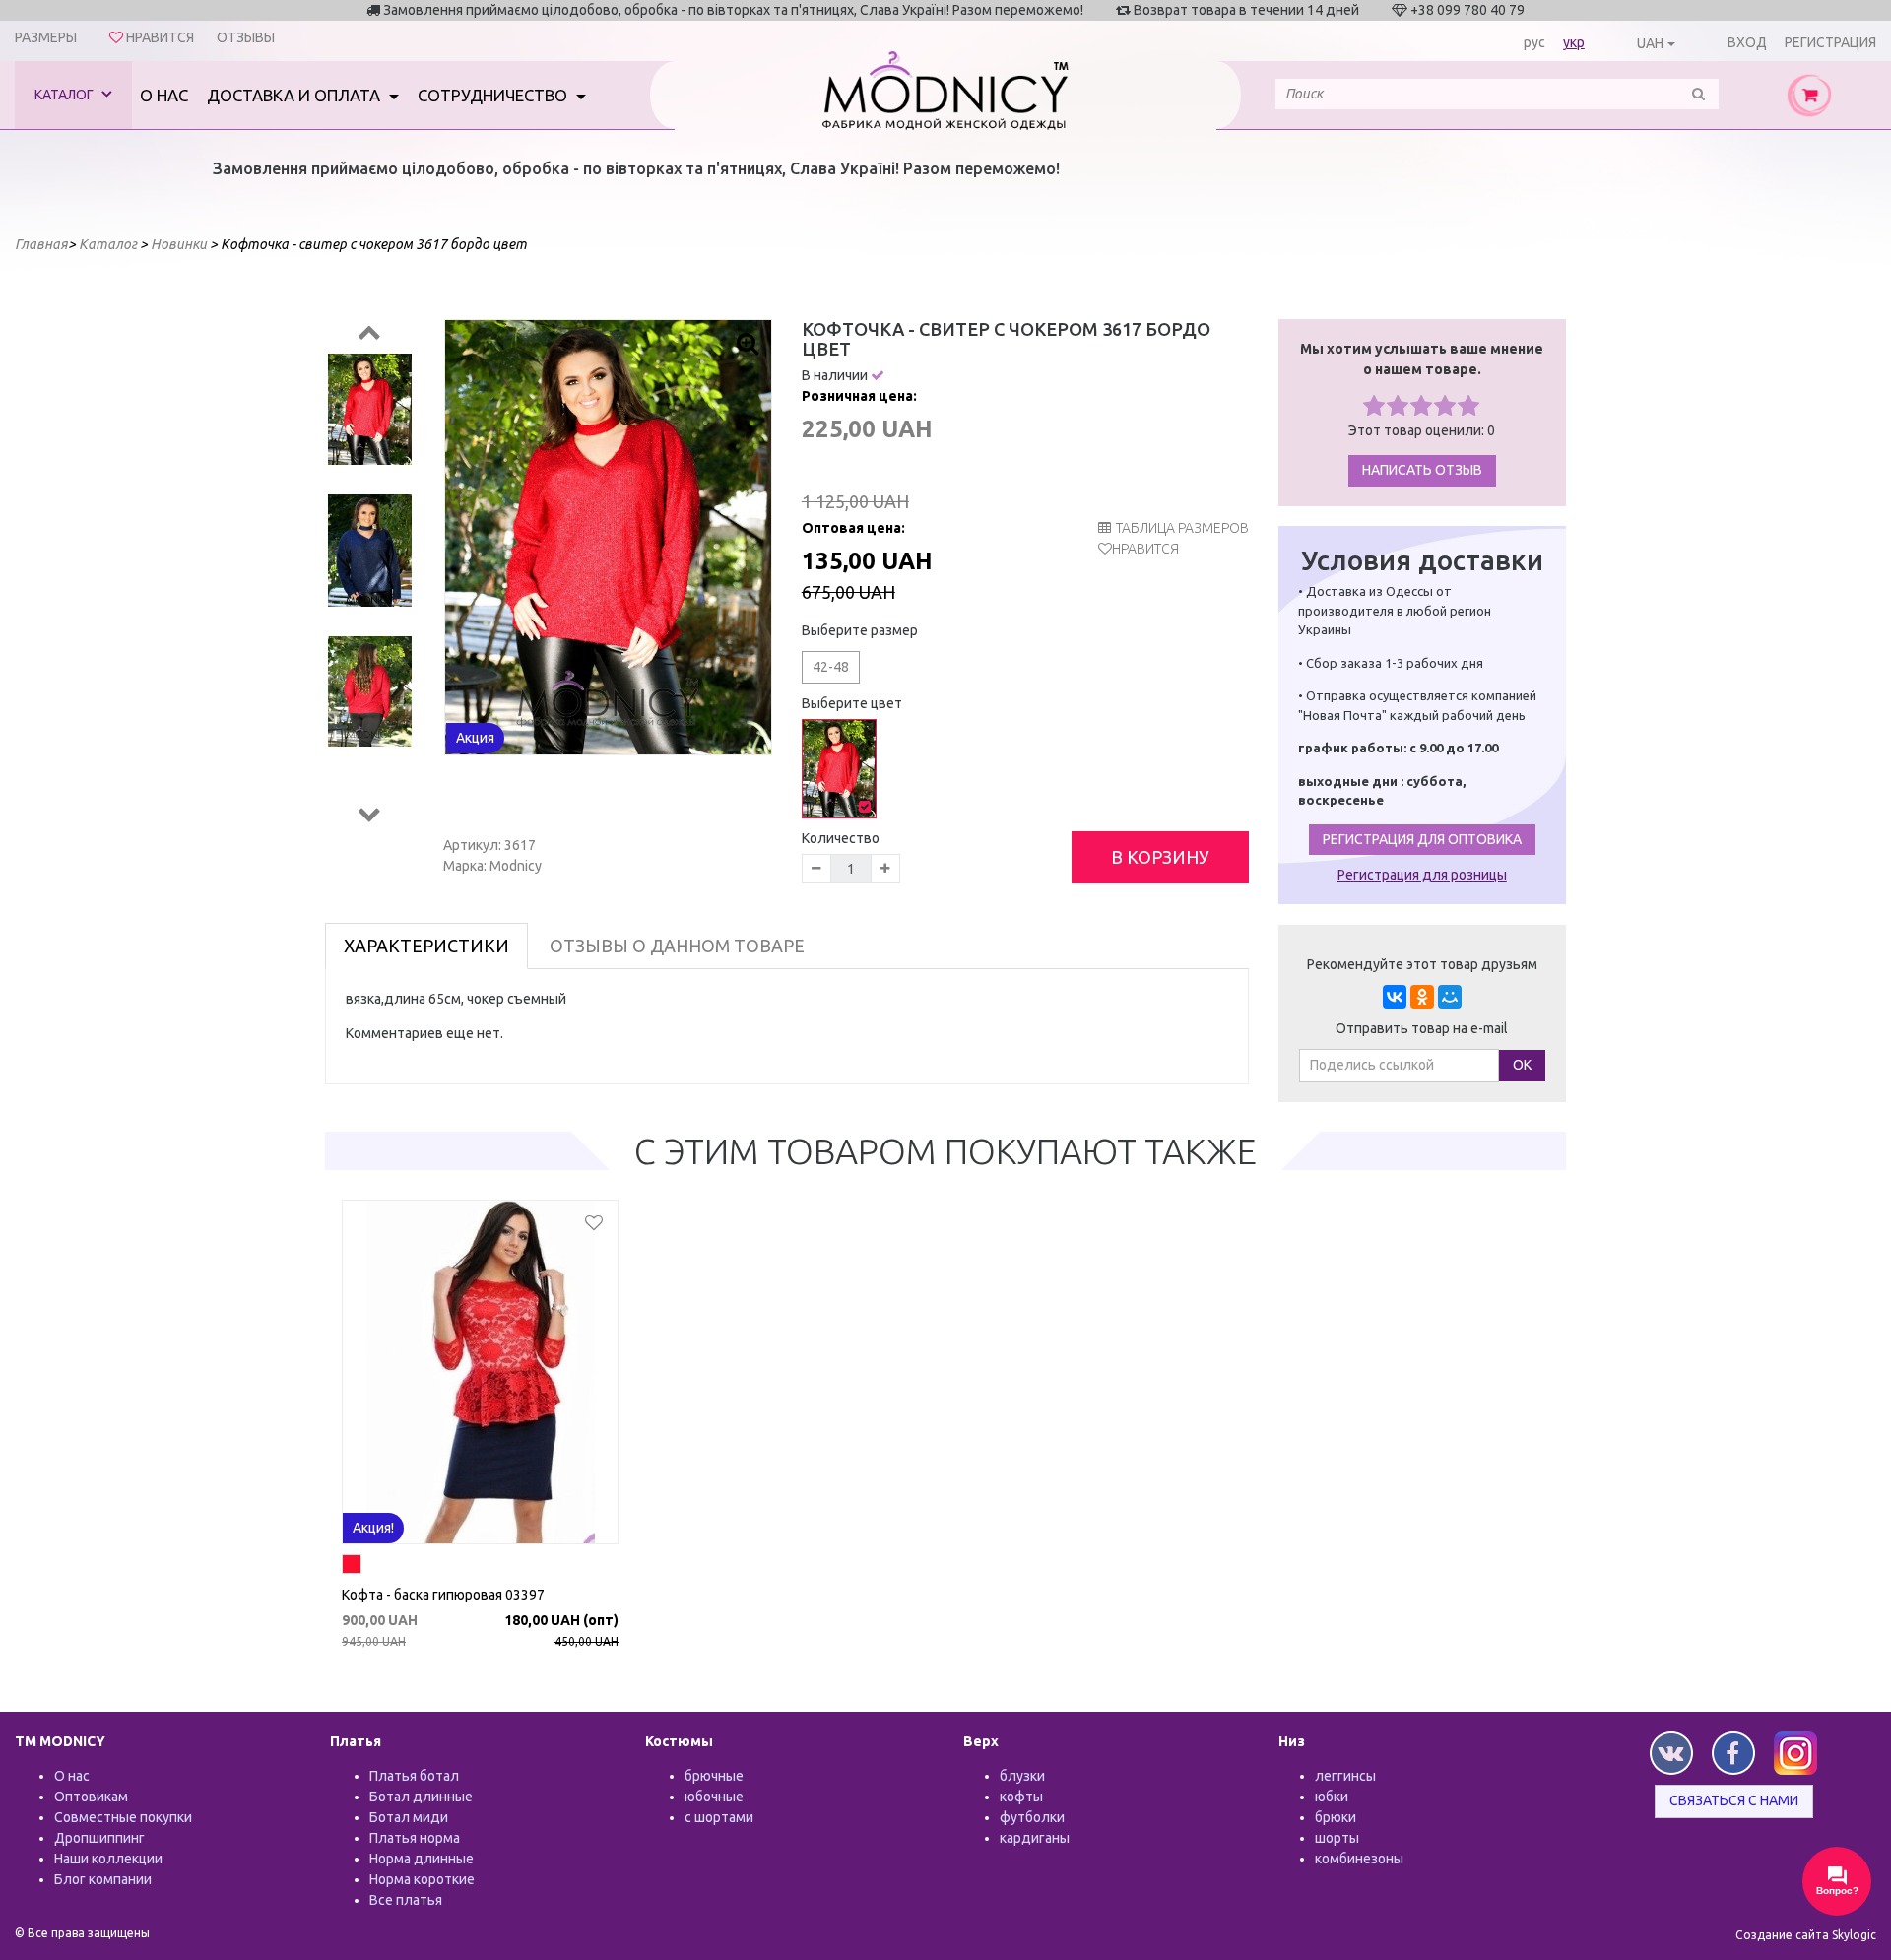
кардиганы (1035, 1838)
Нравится (1145, 549)
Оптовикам (91, 1797)
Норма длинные (422, 1859)
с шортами (719, 1817)
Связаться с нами (1734, 1800)
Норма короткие (422, 1879)
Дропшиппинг (99, 1838)
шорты (1337, 1838)
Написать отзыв (1422, 470)
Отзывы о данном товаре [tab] (677, 946)
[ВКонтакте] (1395, 997)
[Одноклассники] (1422, 997)
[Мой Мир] (1450, 997)
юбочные (714, 1797)
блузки (1022, 1776)
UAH (1650, 43)
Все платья (406, 1900)
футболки (1032, 1817)
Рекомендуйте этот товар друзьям (1422, 964)
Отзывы (246, 37)
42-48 (831, 667)
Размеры (46, 37)
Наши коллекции (108, 1859)
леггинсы (1345, 1776)
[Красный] (352, 1567)
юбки (1332, 1797)
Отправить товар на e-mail (1422, 1028)
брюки (1336, 1817)
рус (1534, 42)
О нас (164, 95)
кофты (1021, 1797)
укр (1574, 42)
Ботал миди (409, 1817)
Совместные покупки (123, 1817)
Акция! (373, 1528)
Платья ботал (414, 1776)
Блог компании (103, 1879)
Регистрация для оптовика (1422, 839)
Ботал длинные (421, 1797)
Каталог (65, 95)
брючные (714, 1776)
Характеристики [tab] (426, 946)
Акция (475, 738)
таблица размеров (1182, 528)
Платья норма (415, 1838)
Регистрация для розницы (1422, 875)
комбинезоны (1359, 1859)
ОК (1522, 1065)
